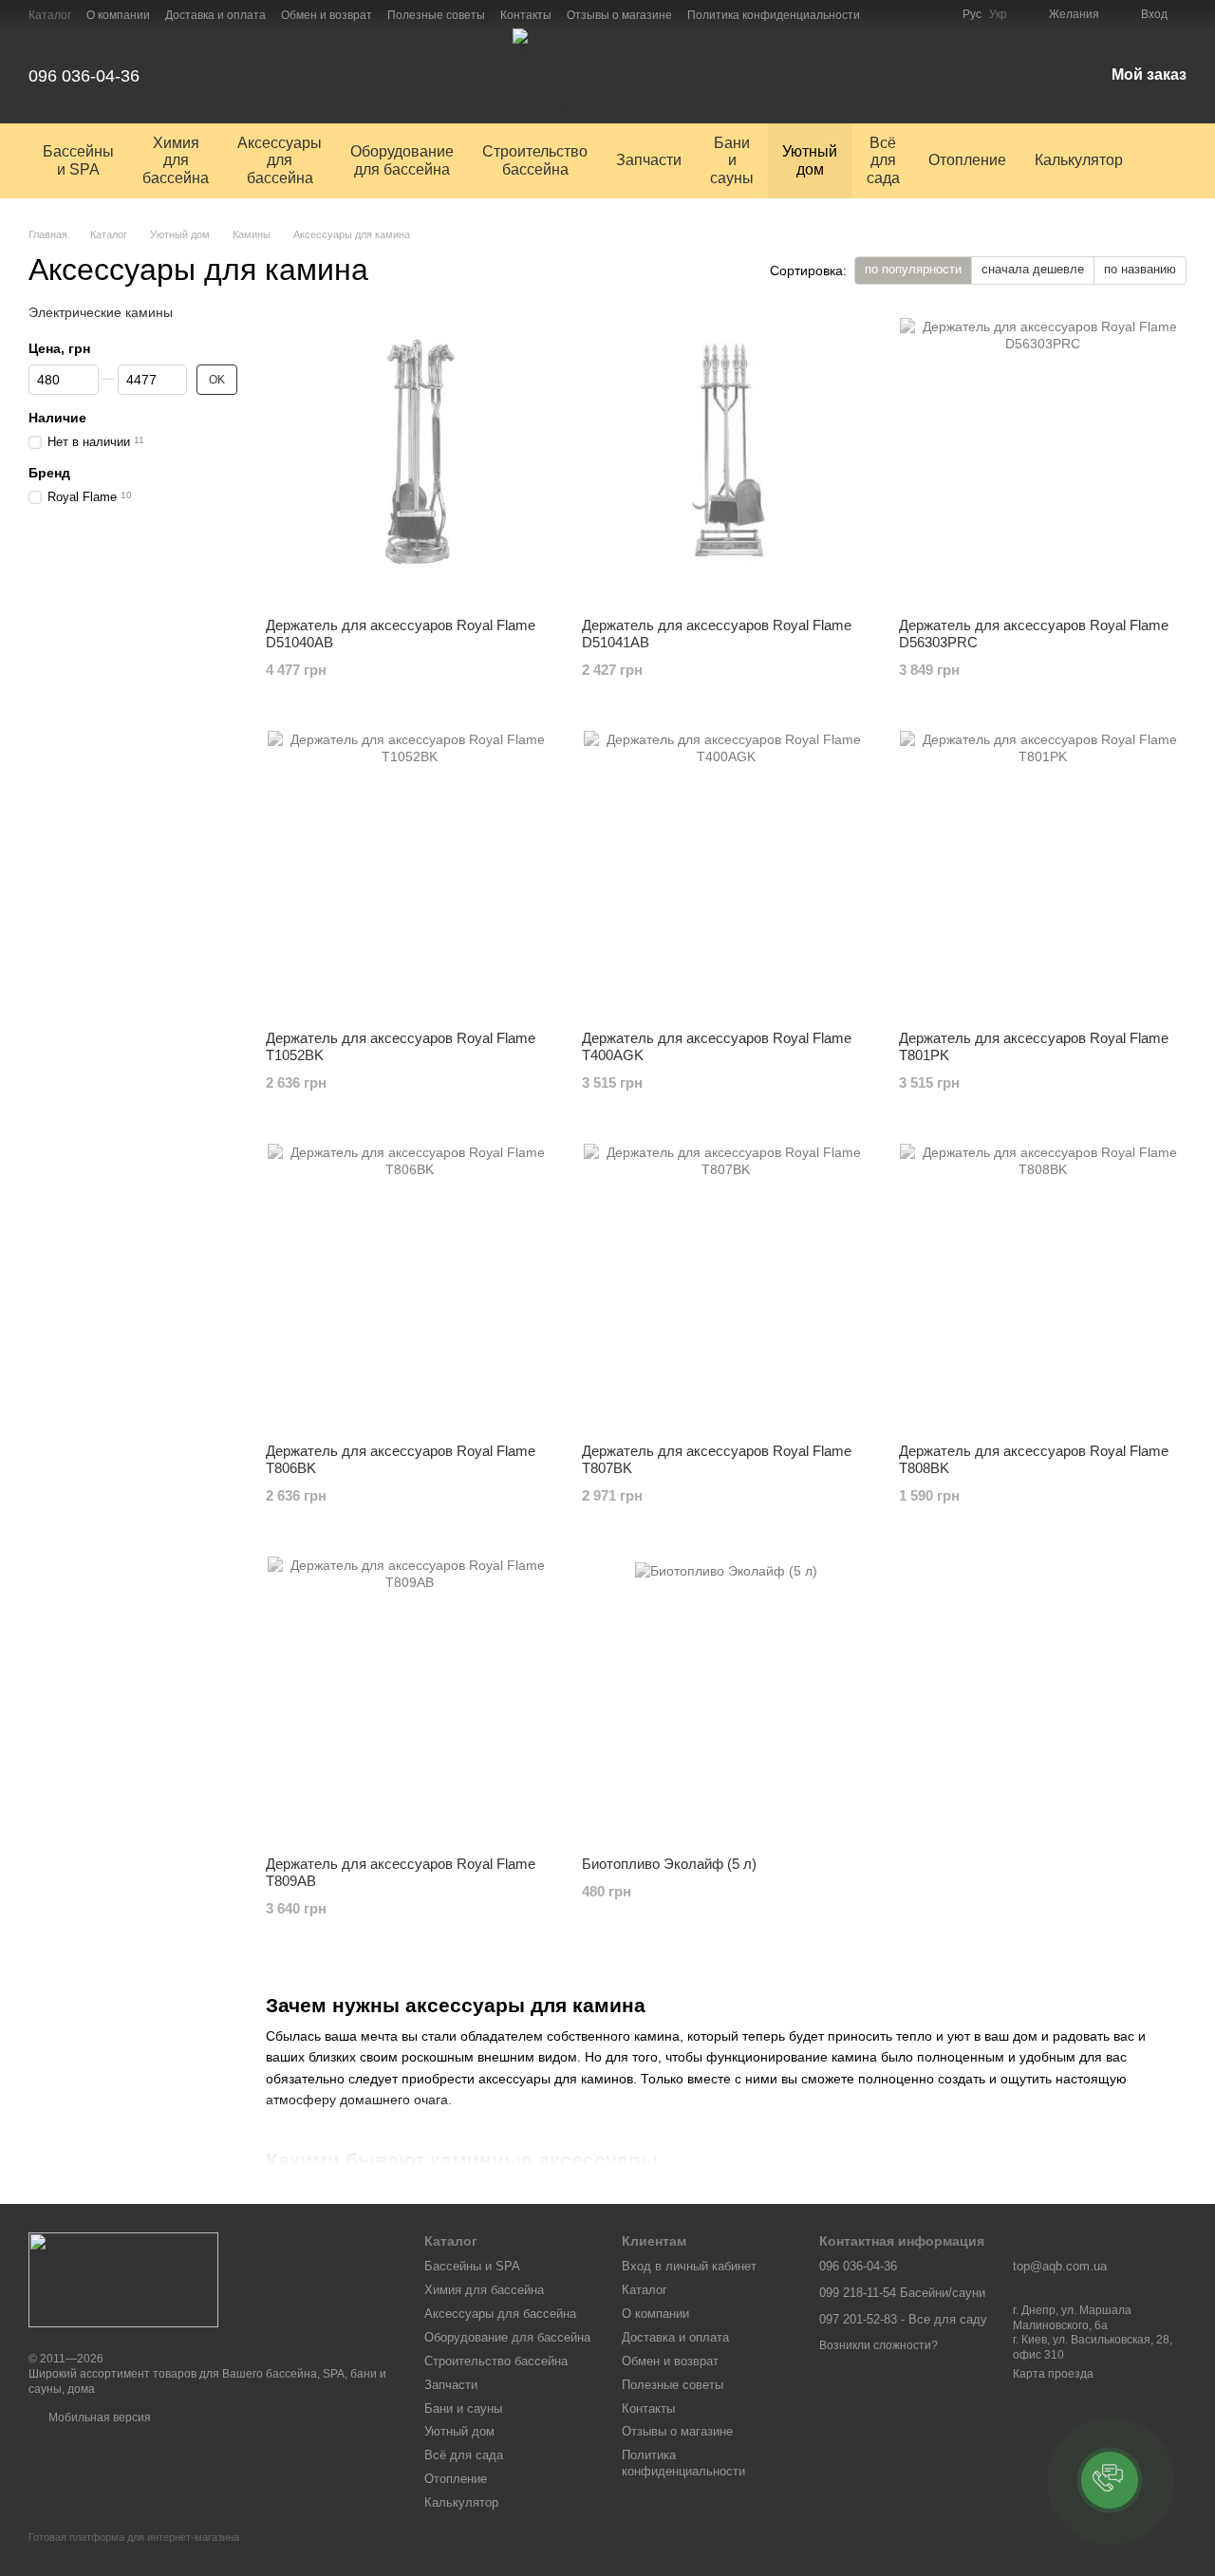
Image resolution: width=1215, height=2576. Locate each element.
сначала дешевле (1033, 269)
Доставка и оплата (215, 15)
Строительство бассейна (535, 160)
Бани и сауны (732, 160)
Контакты (526, 15)
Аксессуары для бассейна (280, 160)
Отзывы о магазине (619, 15)
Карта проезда (1053, 2374)
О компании (118, 15)
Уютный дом (810, 160)
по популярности (913, 269)
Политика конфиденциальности (774, 15)
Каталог (50, 15)
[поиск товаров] (1171, 161)
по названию (1140, 269)
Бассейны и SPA (78, 160)
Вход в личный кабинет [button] (689, 2266)
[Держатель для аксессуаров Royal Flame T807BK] (726, 1286)
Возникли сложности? (879, 2345)
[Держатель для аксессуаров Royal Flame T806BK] (410, 1286)
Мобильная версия (98, 2417)
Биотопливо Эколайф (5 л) (669, 1864)
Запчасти (649, 160)
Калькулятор (1079, 160)
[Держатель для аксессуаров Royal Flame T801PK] (1043, 873)
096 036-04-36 (84, 76)
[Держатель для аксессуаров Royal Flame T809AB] (410, 1699)
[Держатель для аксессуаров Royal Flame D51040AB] (410, 460)
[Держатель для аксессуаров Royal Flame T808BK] (1043, 1286)
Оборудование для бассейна (402, 160)
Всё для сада (883, 160)
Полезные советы (436, 15)
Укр (998, 14)
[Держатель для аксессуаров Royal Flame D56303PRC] (1043, 460)
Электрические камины (101, 312)
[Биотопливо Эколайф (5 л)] (726, 1699)
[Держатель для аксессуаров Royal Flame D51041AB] (726, 460)
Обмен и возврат (327, 15)
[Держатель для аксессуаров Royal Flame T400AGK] (726, 873)
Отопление (967, 160)
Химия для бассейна (176, 160)
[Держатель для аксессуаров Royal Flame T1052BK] (410, 873)
